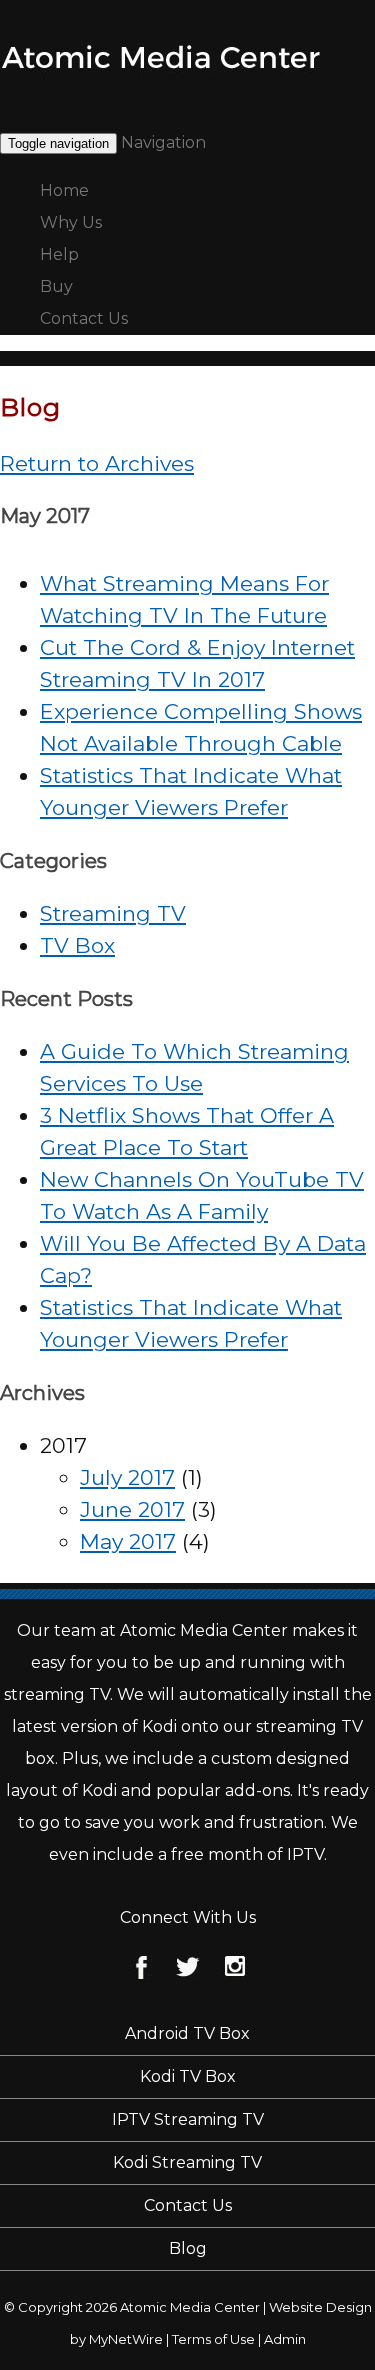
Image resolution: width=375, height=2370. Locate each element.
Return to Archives (97, 463)
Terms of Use (213, 2339)
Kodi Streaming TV (187, 2162)
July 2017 (127, 1477)
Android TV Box (187, 2033)
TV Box (77, 945)
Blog (188, 2248)
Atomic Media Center (190, 2307)
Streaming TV (113, 913)
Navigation (163, 142)
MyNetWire (126, 2339)
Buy (56, 286)
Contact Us (84, 318)
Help (59, 254)
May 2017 (128, 1541)
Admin (285, 2339)
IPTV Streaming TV (188, 2119)
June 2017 (132, 1509)
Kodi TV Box (188, 2076)
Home (64, 190)
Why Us (71, 222)
